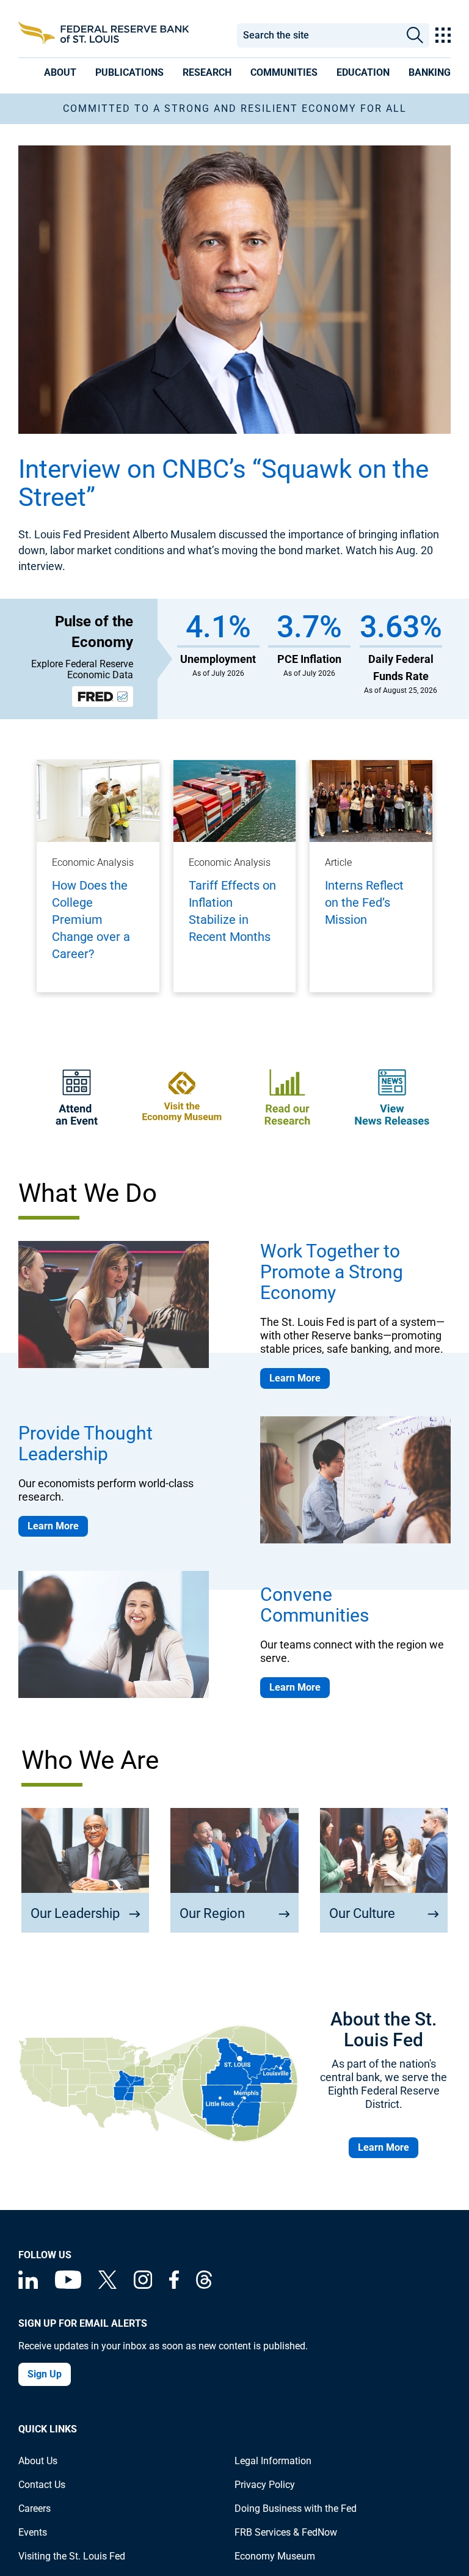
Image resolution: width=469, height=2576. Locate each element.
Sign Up (45, 2374)
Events (33, 2532)
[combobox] (318, 35)
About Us (38, 2461)
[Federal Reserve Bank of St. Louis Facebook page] (174, 2285)
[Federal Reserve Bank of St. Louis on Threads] (204, 2285)
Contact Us (42, 2485)
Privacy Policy (265, 2485)
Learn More (295, 1378)
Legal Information (273, 2461)
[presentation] (60, 72)
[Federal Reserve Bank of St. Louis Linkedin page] (28, 2285)
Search (415, 35)
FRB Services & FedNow (286, 2532)
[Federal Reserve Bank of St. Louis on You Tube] (68, 2285)
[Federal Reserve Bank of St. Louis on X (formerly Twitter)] (107, 2285)
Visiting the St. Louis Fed (72, 2556)
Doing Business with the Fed (296, 2508)
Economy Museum (275, 2556)
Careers (35, 2508)
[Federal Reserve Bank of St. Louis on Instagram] (143, 2285)
